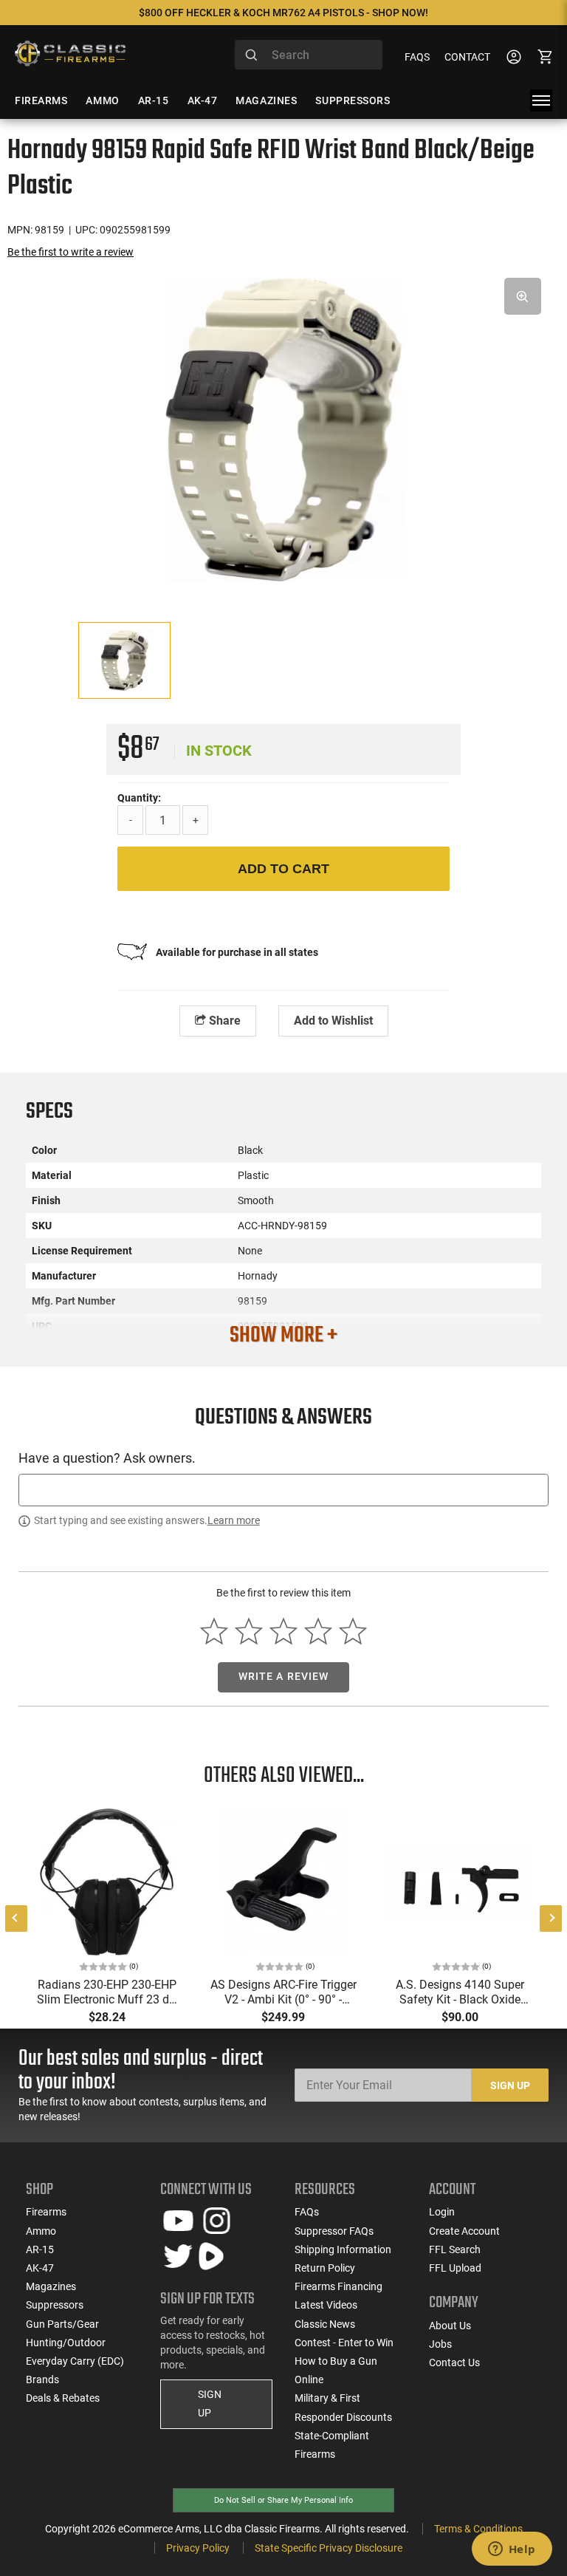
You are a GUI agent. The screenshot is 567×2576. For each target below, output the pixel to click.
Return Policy (325, 2268)
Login (442, 2212)
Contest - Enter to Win (344, 2343)
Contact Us (454, 2363)
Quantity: (139, 798)
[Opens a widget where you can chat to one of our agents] (512, 2550)
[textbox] (283, 1490)
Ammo (41, 2231)
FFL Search (455, 2249)
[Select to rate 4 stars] (318, 1631)
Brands (42, 2379)
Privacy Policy (198, 2548)
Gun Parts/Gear (62, 2324)
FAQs (417, 57)
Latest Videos (326, 2305)
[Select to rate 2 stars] (249, 1631)
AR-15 (40, 2249)
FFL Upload (455, 2268)
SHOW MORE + (283, 1336)
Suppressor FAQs (334, 2231)
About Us (450, 2326)
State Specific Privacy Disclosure (329, 2548)
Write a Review (284, 1676)
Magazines (51, 2286)
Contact (467, 57)
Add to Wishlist (333, 1021)
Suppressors (55, 2305)
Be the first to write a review (71, 252)
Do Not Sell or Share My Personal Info (283, 2500)
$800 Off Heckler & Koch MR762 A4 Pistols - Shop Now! (283, 13)
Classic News (325, 2324)
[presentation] (16, 1919)
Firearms (46, 2212)
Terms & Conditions (478, 2529)
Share (223, 1021)
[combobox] (309, 55)
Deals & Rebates (63, 2398)
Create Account (464, 2231)
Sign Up (510, 2085)
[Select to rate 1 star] (214, 1631)
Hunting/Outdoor (66, 2343)
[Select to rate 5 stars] (353, 1631)
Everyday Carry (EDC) (75, 2361)
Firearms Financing (339, 2286)
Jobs (440, 2344)
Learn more (234, 1520)
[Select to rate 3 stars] (284, 1631)
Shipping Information (343, 2249)
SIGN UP (210, 2404)
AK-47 (40, 2268)
